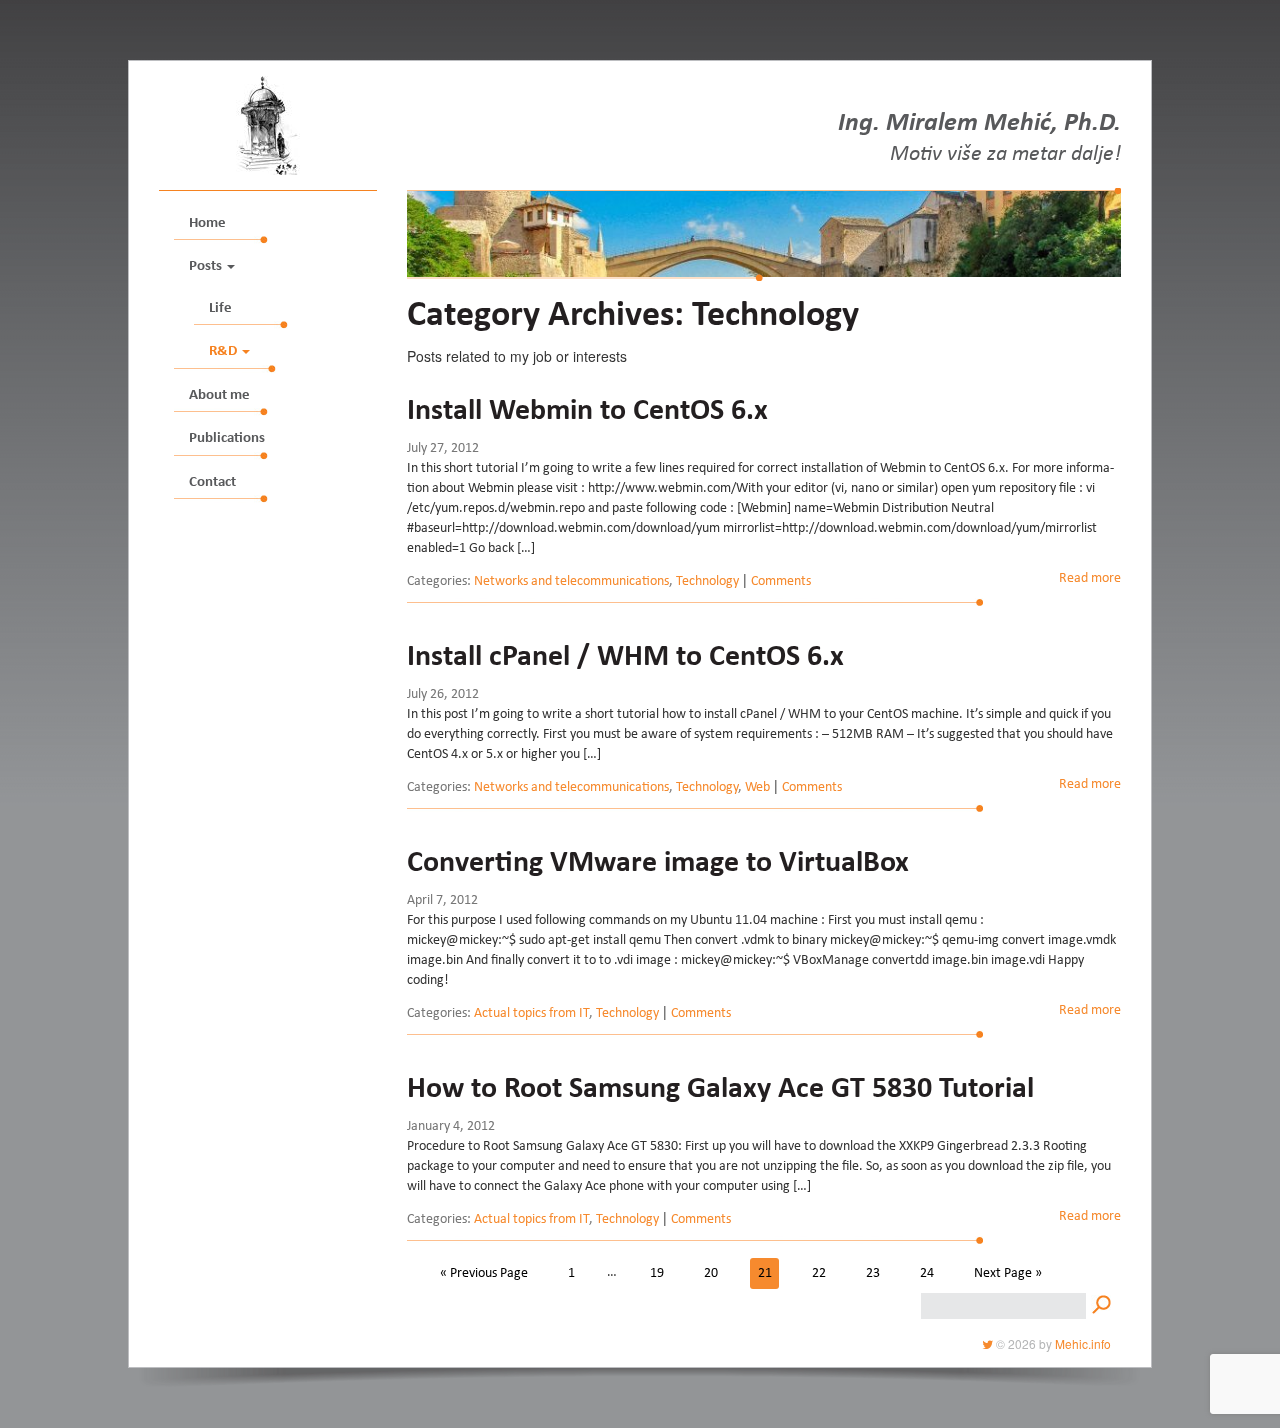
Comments (781, 582)
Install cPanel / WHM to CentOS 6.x (625, 658)
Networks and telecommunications (571, 582)
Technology (707, 582)
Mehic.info (1083, 1343)
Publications (227, 438)
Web (757, 788)
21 (765, 1273)
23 (873, 1273)
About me (219, 395)
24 (927, 1273)
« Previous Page (484, 1273)
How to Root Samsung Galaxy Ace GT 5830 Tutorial (720, 1090)
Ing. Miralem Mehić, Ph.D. (979, 125)
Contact (212, 482)
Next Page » (1008, 1273)
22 (819, 1273)
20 (711, 1273)
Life (220, 308)
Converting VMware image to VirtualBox (658, 864)
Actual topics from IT (531, 1014)
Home (207, 223)
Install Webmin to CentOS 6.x (587, 412)
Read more (1090, 579)
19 (657, 1273)
